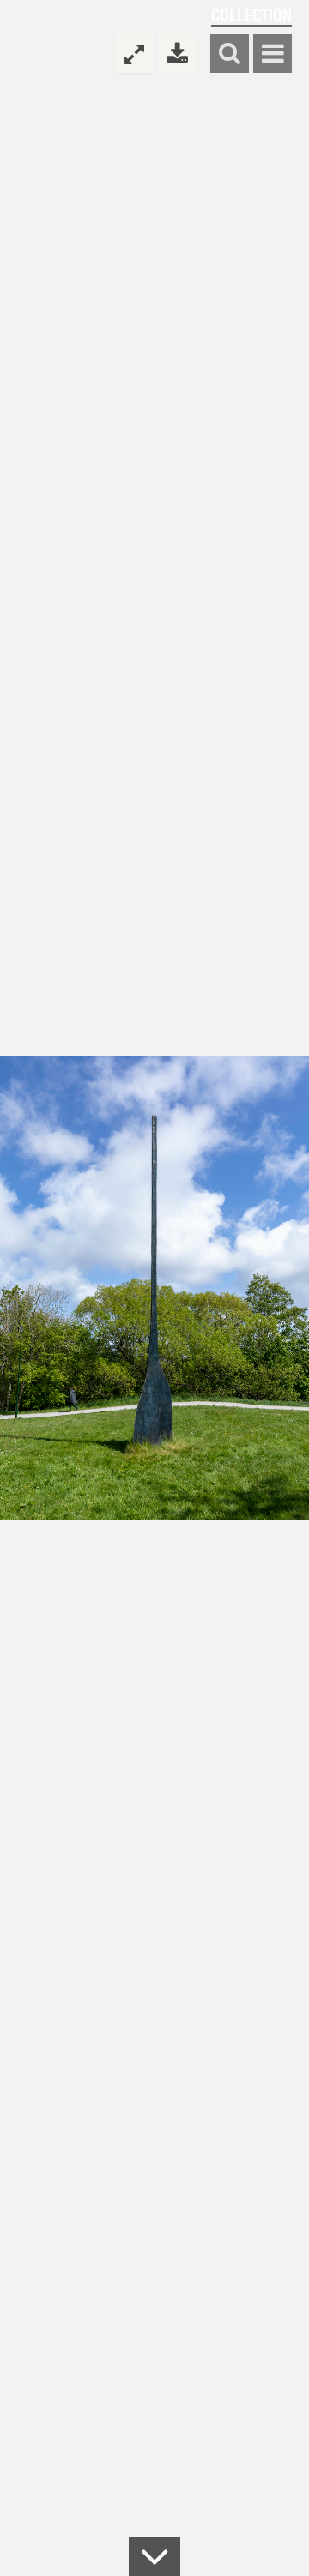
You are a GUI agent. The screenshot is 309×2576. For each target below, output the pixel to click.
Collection (251, 14)
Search (230, 54)
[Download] (177, 54)
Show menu (273, 54)
